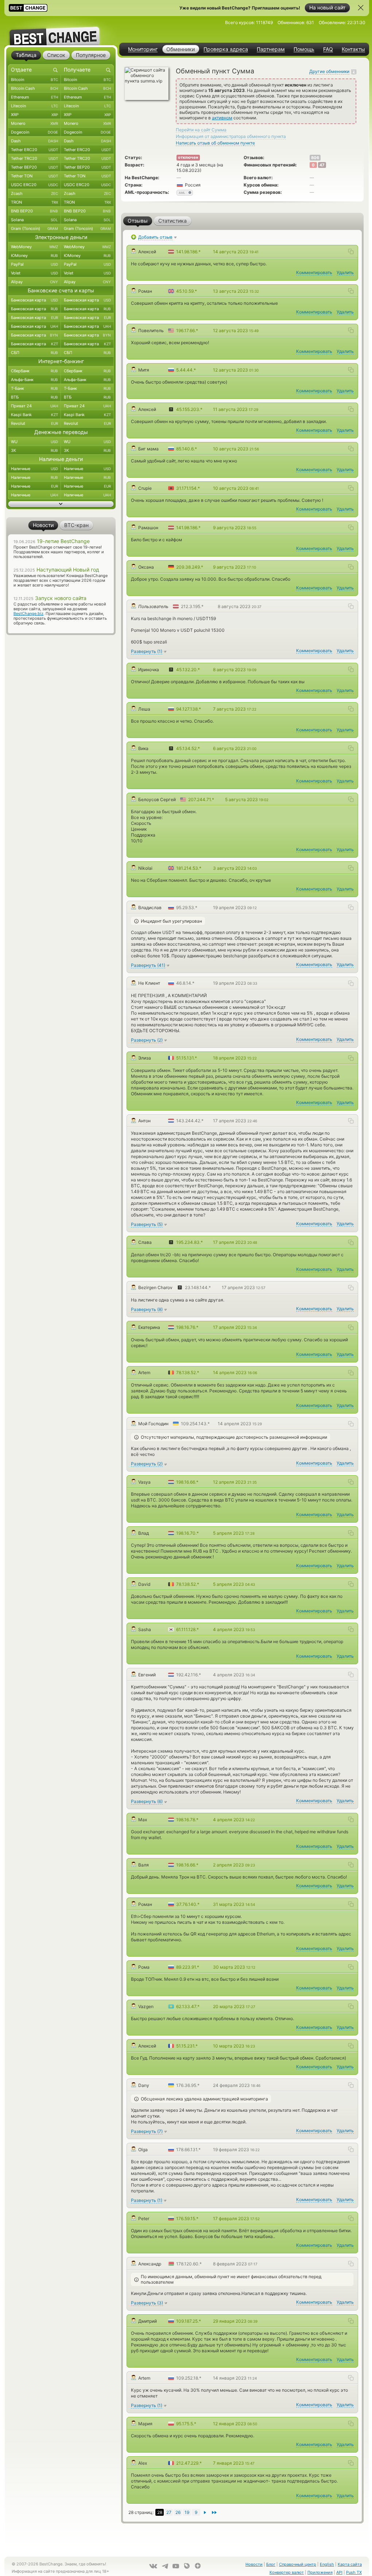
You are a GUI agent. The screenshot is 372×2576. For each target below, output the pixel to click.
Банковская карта (34, 300)
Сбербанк (34, 371)
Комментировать (314, 272)
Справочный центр (298, 2564)
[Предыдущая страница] (205, 2512)
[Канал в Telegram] (165, 2566)
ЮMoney (34, 255)
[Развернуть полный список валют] (61, 504)
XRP (34, 115)
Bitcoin (34, 80)
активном (222, 118)
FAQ (328, 49)
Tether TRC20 (34, 158)
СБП (34, 353)
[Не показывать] (361, 8)
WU (34, 442)
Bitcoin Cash (34, 88)
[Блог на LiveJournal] (187, 2566)
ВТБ (34, 397)
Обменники (181, 49)
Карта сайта (350, 2564)
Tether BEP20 (34, 167)
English (327, 2564)
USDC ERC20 (34, 185)
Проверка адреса (226, 49)
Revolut (34, 423)
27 (169, 2512)
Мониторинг (143, 49)
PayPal (34, 264)
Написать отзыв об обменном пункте (215, 143)
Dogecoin (34, 132)
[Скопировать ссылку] (351, 251)
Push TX (354, 2572)
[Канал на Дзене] (198, 2566)
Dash (34, 141)
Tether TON (34, 176)
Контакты (353, 49)
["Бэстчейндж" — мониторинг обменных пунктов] (61, 31)
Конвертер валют (287, 2572)
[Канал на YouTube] (176, 2566)
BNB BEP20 (34, 211)
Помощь (304, 49)
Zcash (34, 193)
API (339, 2572)
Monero (34, 123)
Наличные (34, 469)
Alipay (34, 282)
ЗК (34, 450)
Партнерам (271, 49)
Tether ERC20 (34, 150)
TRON (34, 202)
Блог (271, 2564)
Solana (34, 220)
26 (178, 2512)
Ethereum (34, 97)
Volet (34, 273)
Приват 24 (34, 406)
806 (315, 158)
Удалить (345, 272)
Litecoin (34, 106)
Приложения (320, 2572)
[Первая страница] (214, 2512)
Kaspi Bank (34, 415)
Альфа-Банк (34, 380)
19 (187, 2512)
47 (322, 165)
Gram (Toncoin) (34, 228)
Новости (254, 2564)
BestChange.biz (28, 614)
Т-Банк (34, 388)
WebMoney (34, 247)
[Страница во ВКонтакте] (153, 2566)
